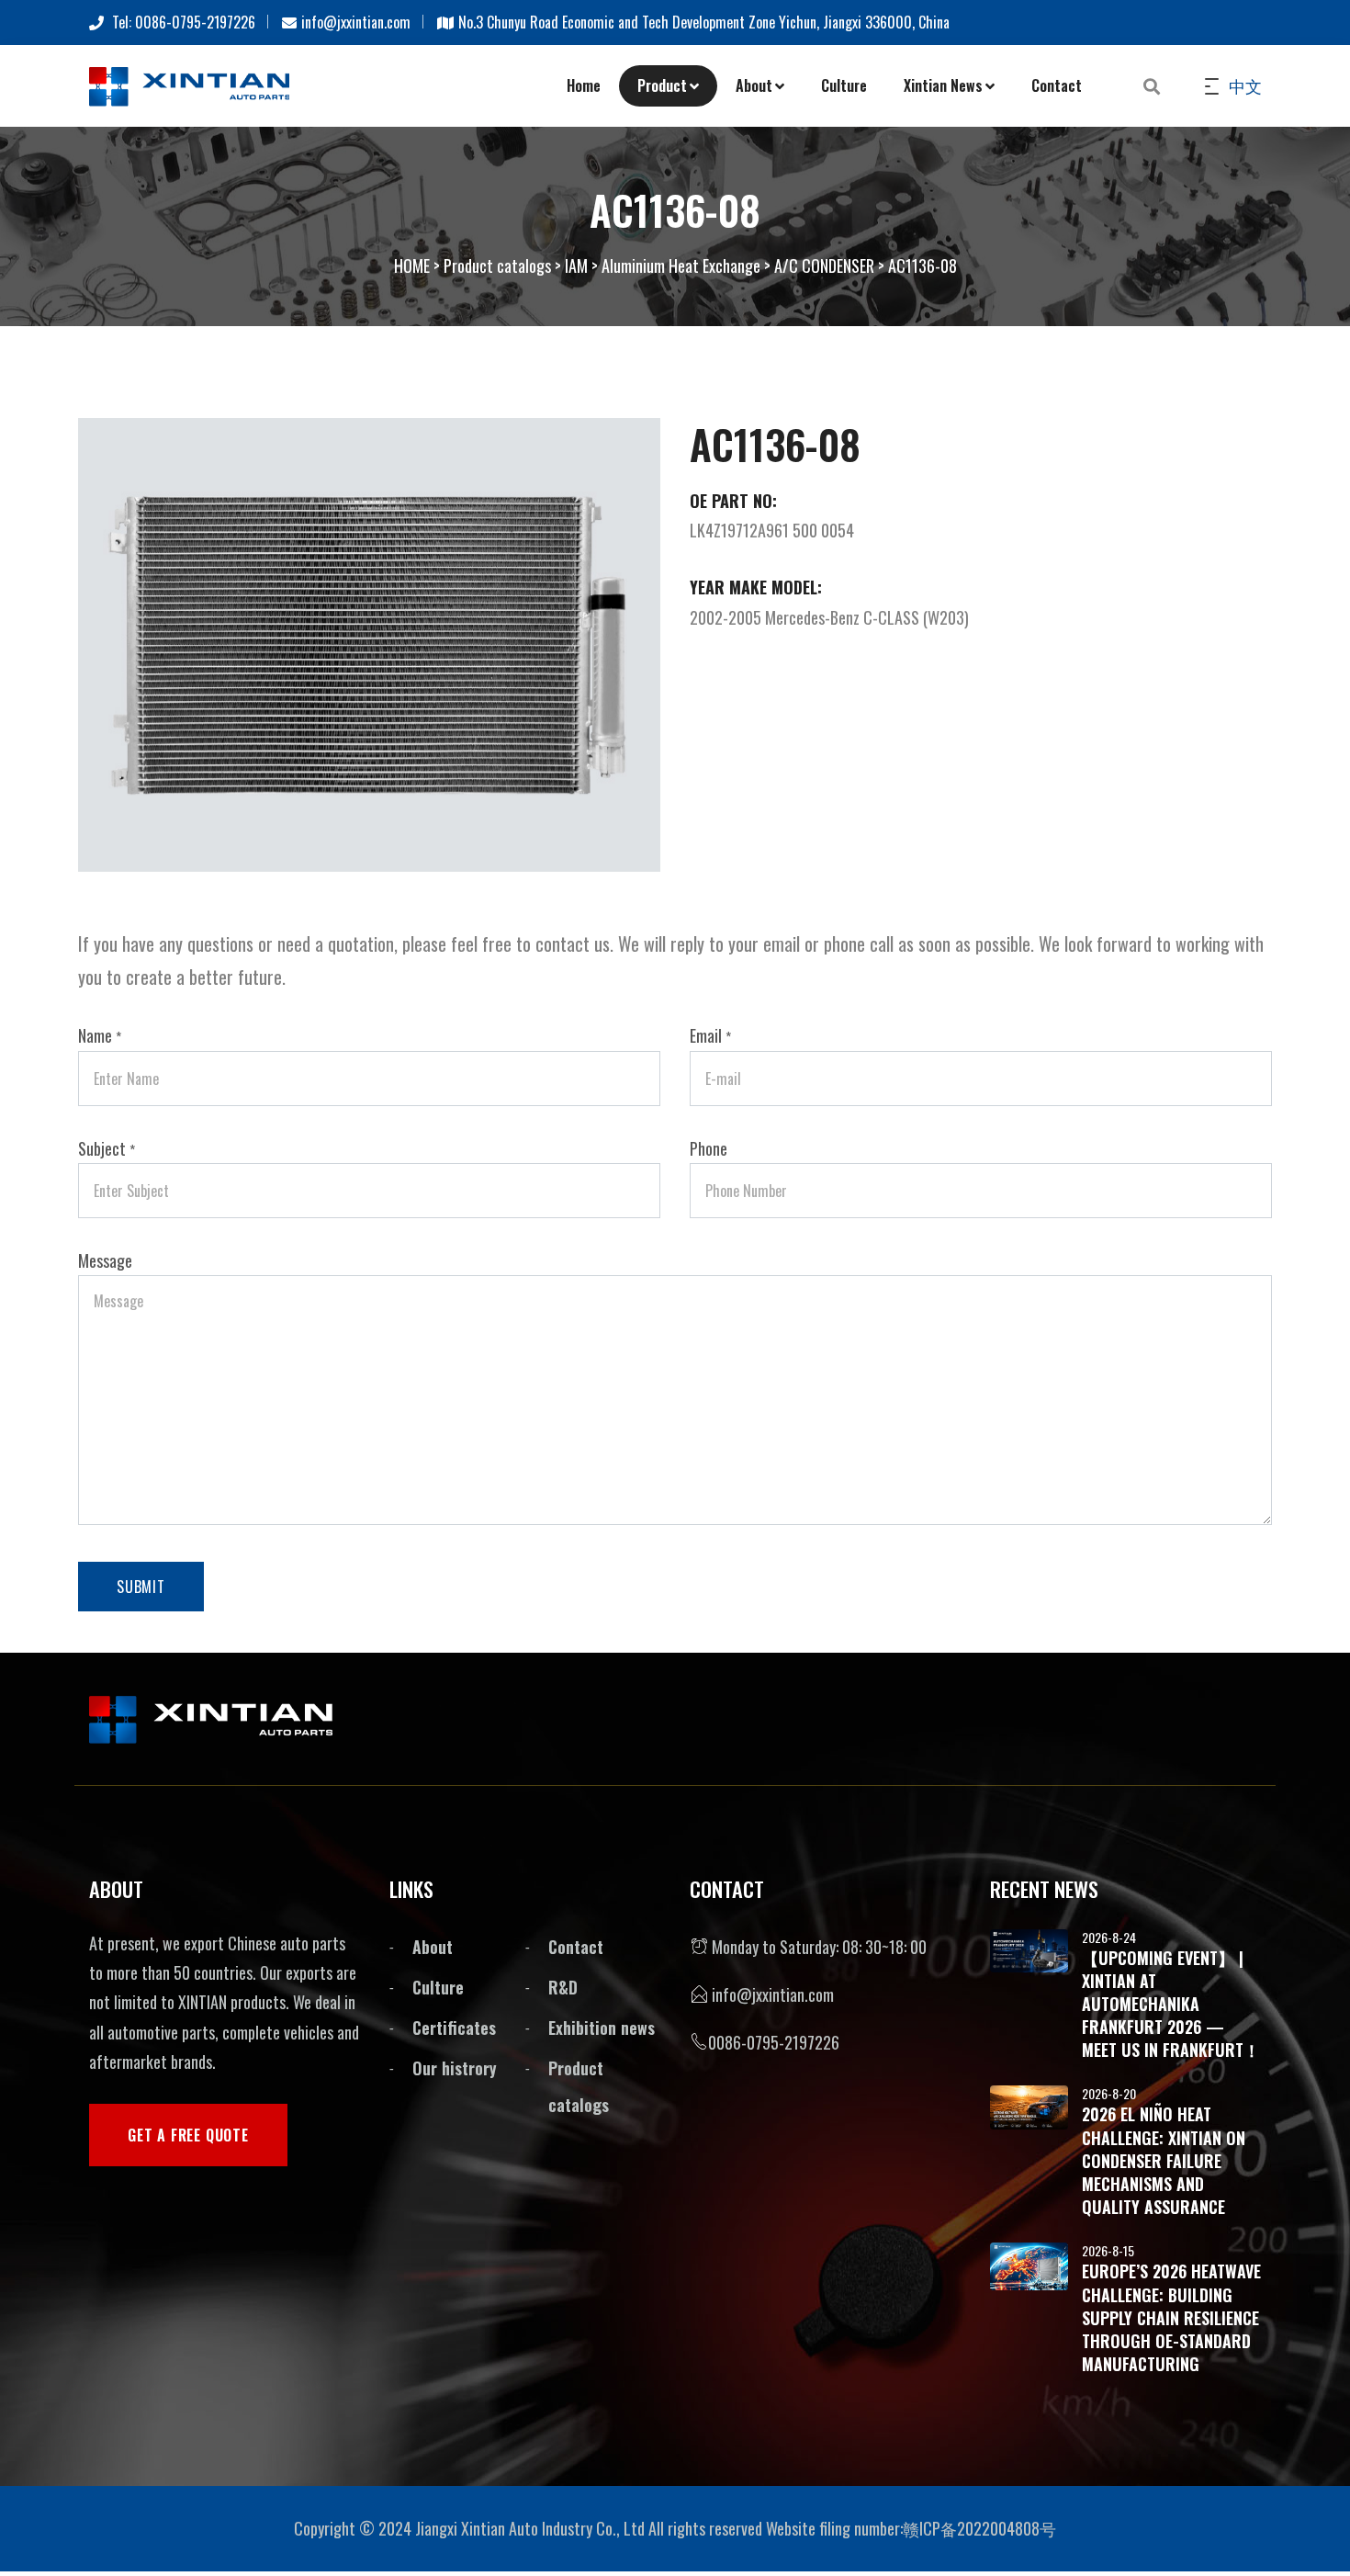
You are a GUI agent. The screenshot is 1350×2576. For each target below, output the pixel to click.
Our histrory (455, 2068)
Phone (709, 1148)
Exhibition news (602, 2028)
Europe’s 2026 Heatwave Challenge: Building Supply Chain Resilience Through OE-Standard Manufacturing (1171, 2317)
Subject (107, 1148)
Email (710, 1035)
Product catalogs (497, 266)
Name (100, 1035)
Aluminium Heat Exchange (681, 266)
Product (662, 85)
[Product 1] (369, 642)
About (754, 85)
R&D (563, 1987)
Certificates (454, 2028)
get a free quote (188, 2135)
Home (584, 85)
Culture (844, 85)
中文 (1243, 85)
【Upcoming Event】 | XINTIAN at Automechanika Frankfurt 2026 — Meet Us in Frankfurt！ (1171, 2004)
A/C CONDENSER (824, 266)
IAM (576, 266)
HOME (412, 266)
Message (105, 1260)
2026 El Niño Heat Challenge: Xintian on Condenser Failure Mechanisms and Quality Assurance (1164, 2160)
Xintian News (943, 85)
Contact (1057, 85)
